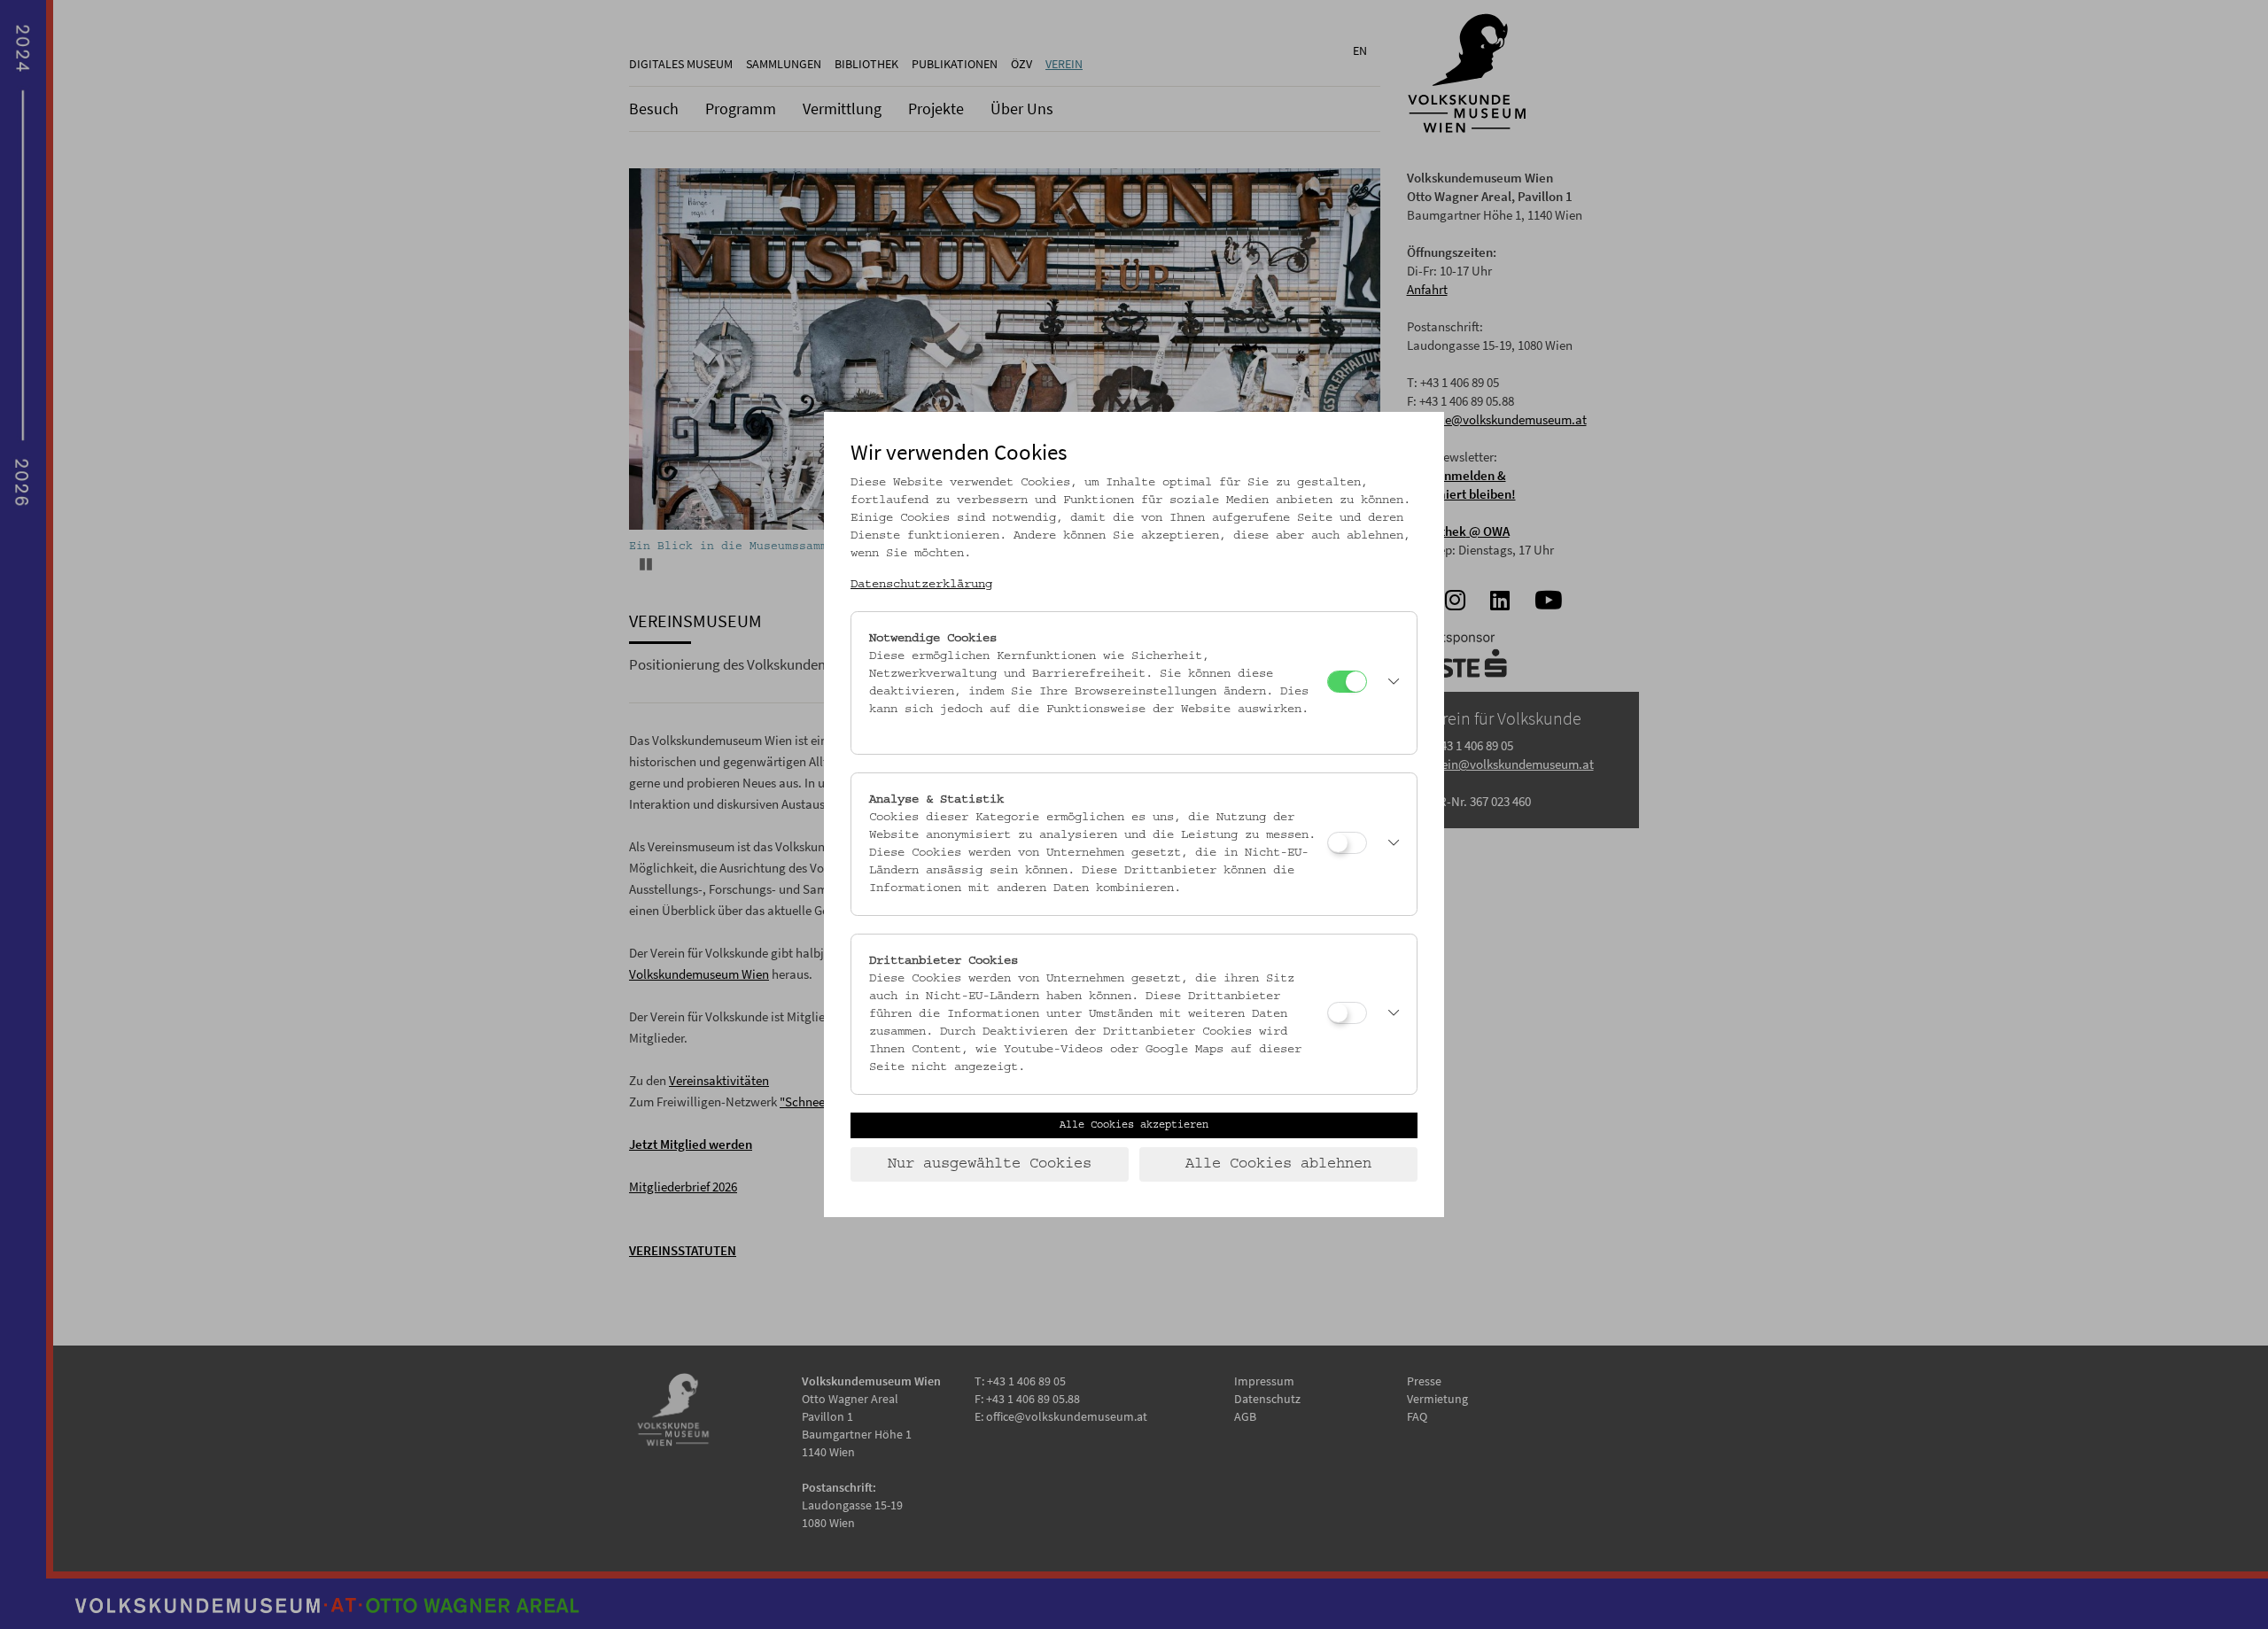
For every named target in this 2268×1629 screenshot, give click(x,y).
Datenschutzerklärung (921, 585)
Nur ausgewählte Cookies (990, 1164)
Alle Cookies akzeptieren (1134, 1125)
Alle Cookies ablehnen (1278, 1164)
